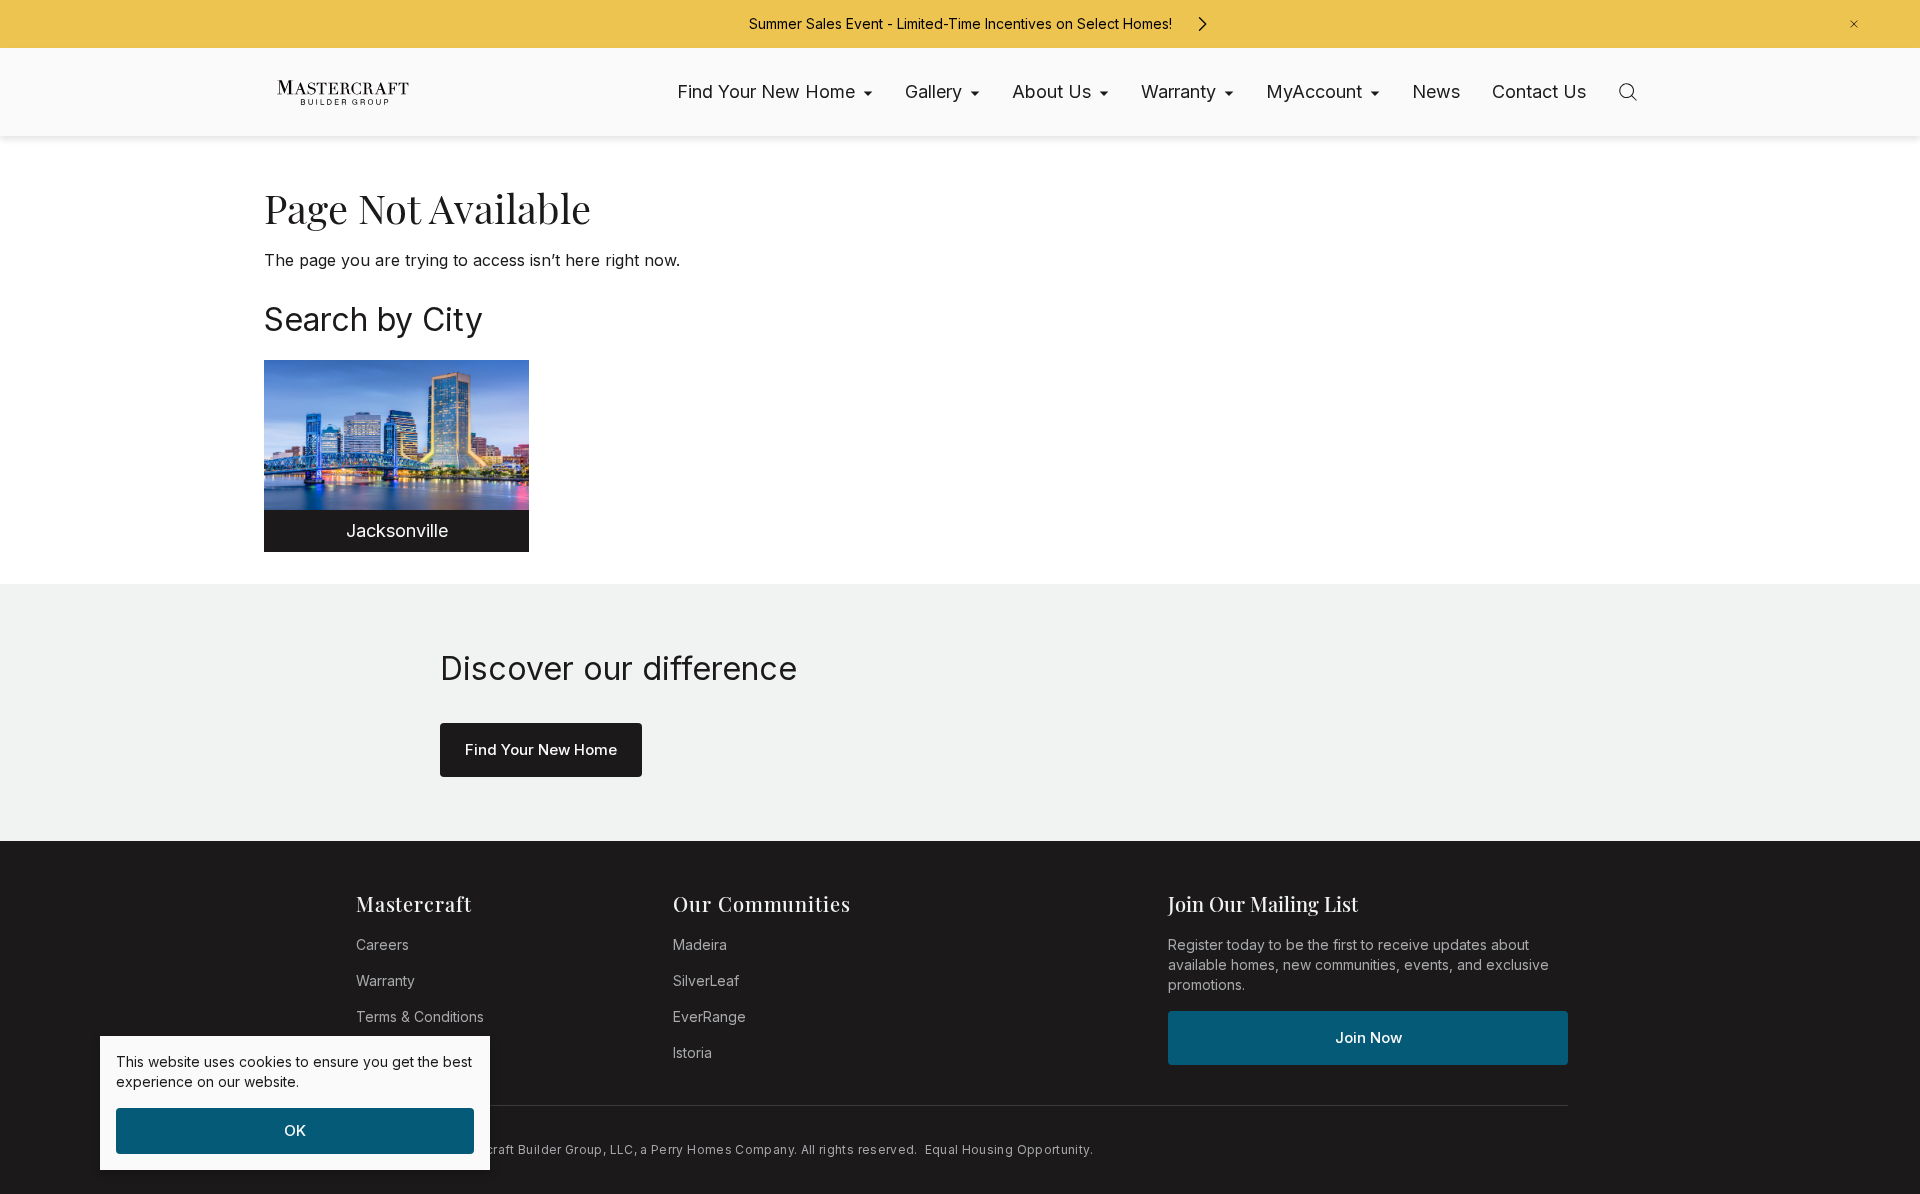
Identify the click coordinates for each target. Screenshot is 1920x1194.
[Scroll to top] (1860, 1069)
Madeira (700, 944)
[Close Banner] (1854, 24)
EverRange (709, 1016)
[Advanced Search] (1628, 92)
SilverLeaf (706, 980)
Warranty (385, 980)
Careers (382, 944)
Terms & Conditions (420, 1016)
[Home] (334, 92)
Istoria (692, 1052)
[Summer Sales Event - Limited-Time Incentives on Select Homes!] (1202, 24)
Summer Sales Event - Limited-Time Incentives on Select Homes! (960, 23)
